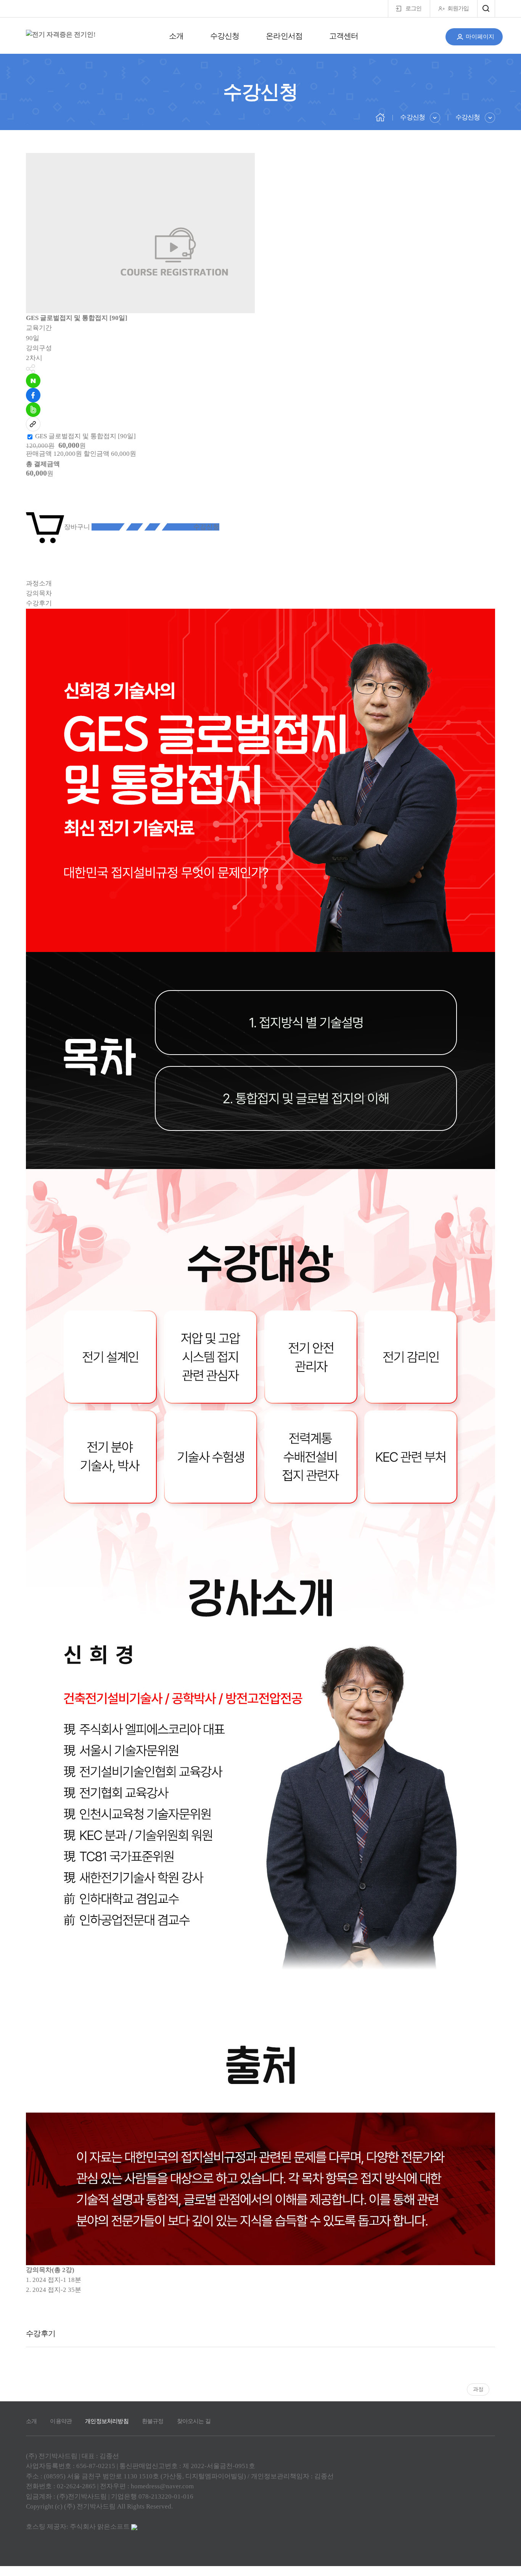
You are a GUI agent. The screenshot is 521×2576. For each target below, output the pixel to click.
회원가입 (458, 8)
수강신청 (225, 36)
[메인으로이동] (380, 117)
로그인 (413, 8)
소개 (176, 36)
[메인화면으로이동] (61, 35)
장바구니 (77, 527)
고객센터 (344, 36)
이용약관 (61, 2421)
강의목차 (39, 593)
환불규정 (153, 2421)
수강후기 (39, 603)
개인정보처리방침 (107, 2421)
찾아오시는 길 (194, 2421)
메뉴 (486, 9)
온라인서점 (284, 36)
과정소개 (39, 583)
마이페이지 (480, 37)
